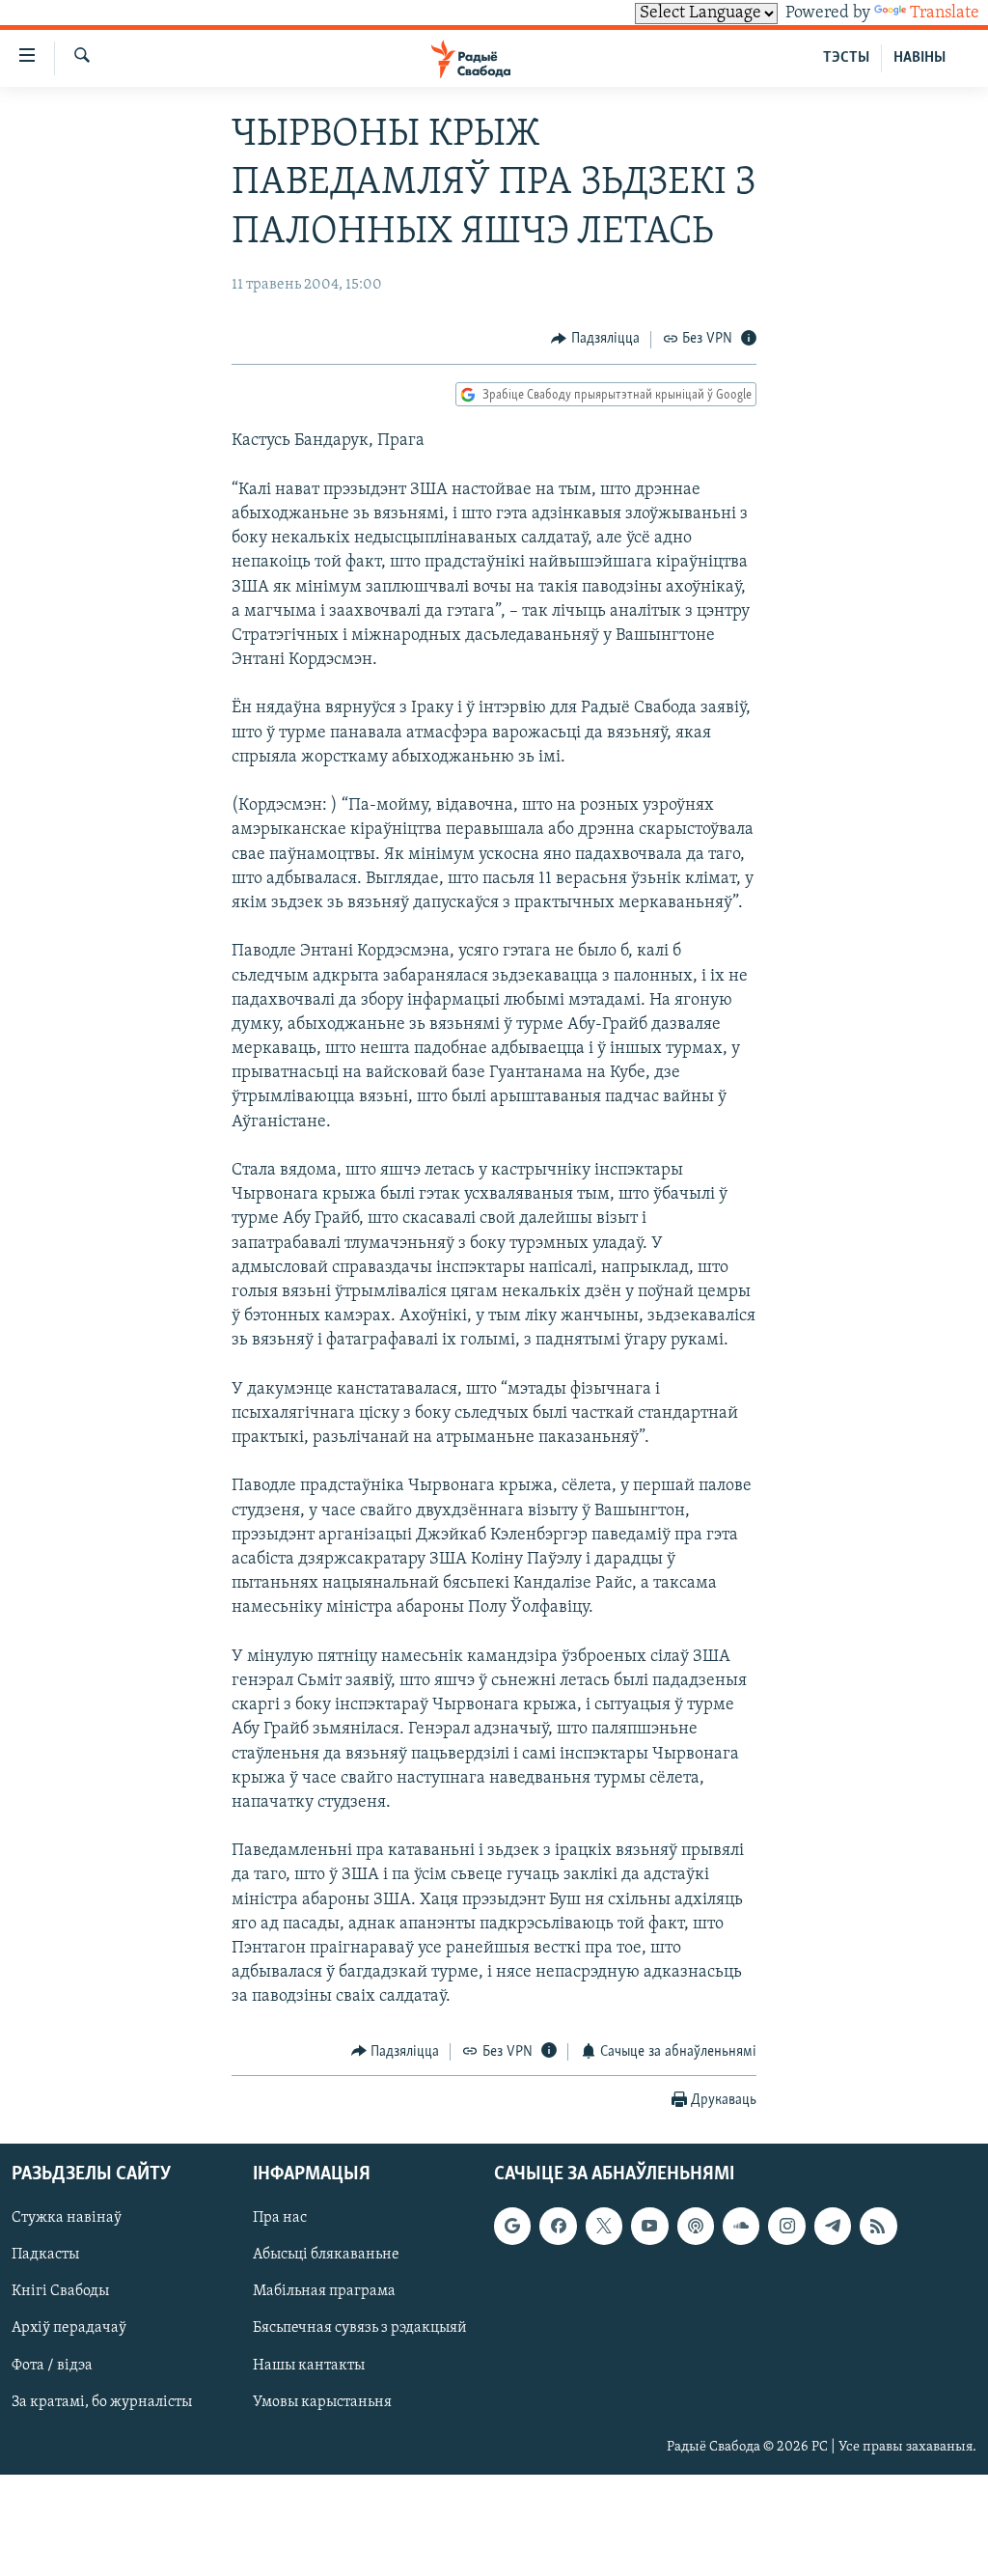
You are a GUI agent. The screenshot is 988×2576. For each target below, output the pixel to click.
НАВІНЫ (919, 58)
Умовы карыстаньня (322, 2402)
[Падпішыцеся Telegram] (833, 2226)
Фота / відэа (52, 2366)
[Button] (595, 340)
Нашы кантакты (309, 2366)
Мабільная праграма (324, 2292)
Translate (945, 14)
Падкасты (45, 2255)
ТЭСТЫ (846, 58)
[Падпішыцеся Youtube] (649, 2226)
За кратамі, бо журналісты (102, 2402)
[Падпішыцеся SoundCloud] (741, 2226)
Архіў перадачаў (69, 2329)
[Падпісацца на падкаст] (696, 2226)
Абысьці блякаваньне (326, 2255)
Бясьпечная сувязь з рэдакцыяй (360, 2329)
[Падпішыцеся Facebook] (558, 2226)
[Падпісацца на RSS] (878, 2226)
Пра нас (280, 2218)
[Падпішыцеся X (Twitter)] (604, 2226)
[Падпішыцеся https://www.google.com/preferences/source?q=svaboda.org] (512, 2226)
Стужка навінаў (67, 2218)
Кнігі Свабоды (60, 2292)
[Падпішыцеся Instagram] (786, 2226)
